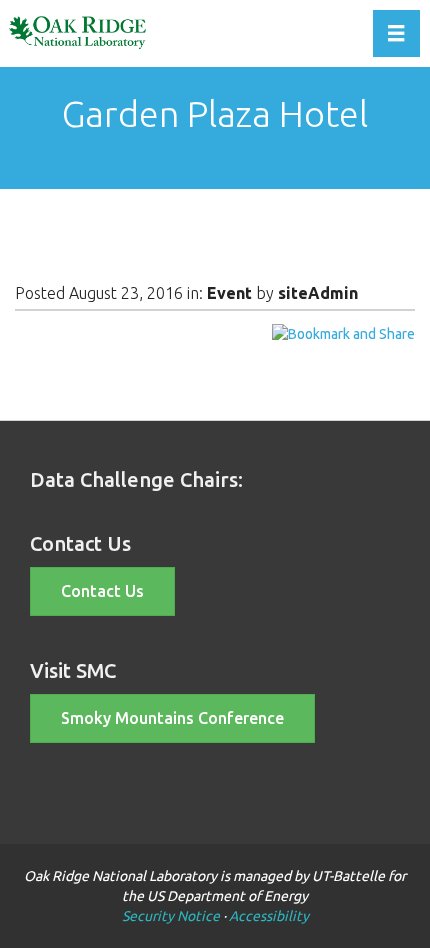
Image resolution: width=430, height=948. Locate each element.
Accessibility (269, 916)
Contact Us (102, 591)
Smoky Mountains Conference (172, 718)
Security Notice (171, 916)
